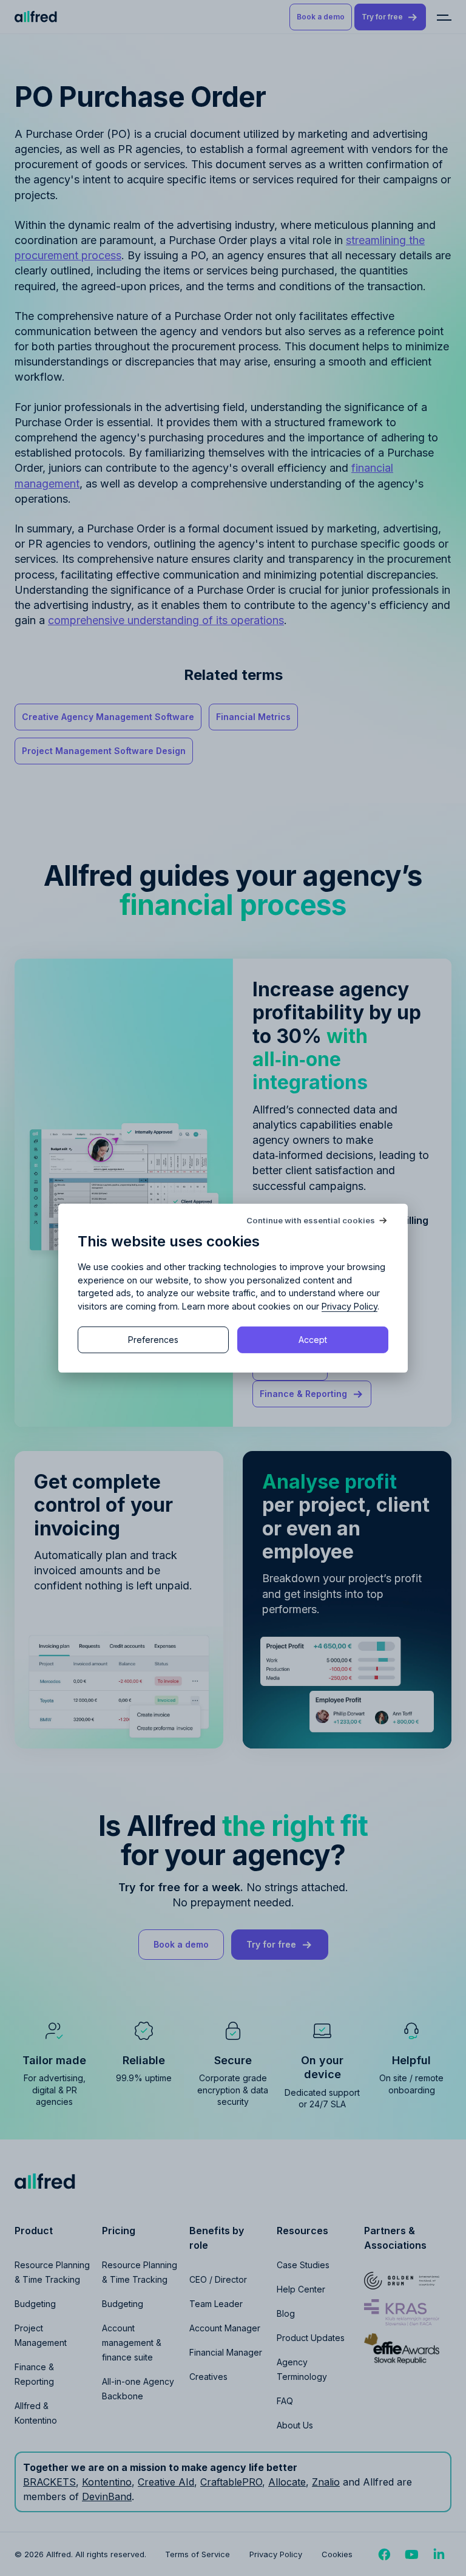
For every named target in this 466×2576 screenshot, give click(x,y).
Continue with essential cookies (311, 1220)
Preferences (153, 1340)
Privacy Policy (349, 1306)
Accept (313, 1340)
